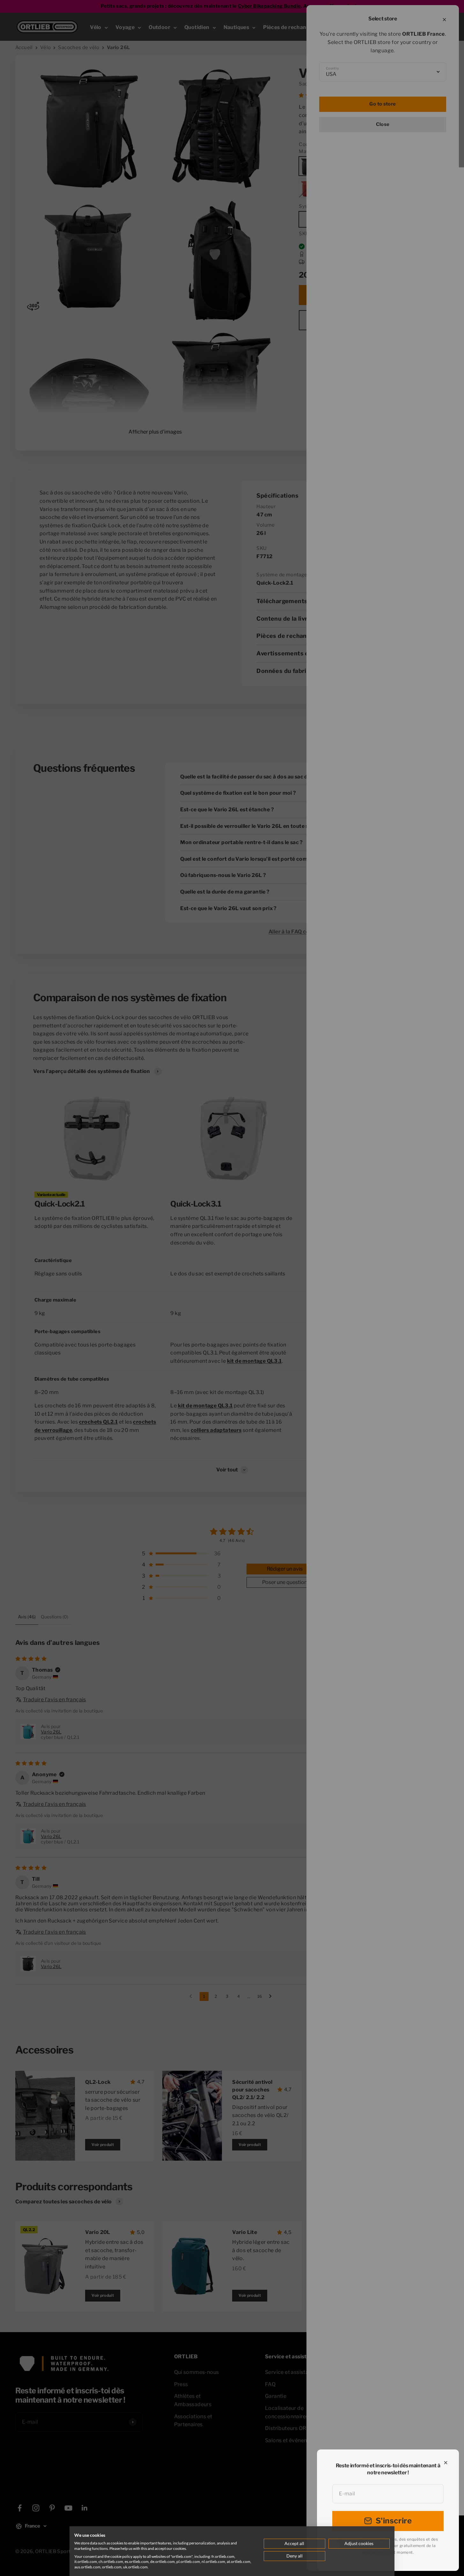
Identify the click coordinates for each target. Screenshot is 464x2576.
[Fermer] (446, 2463)
